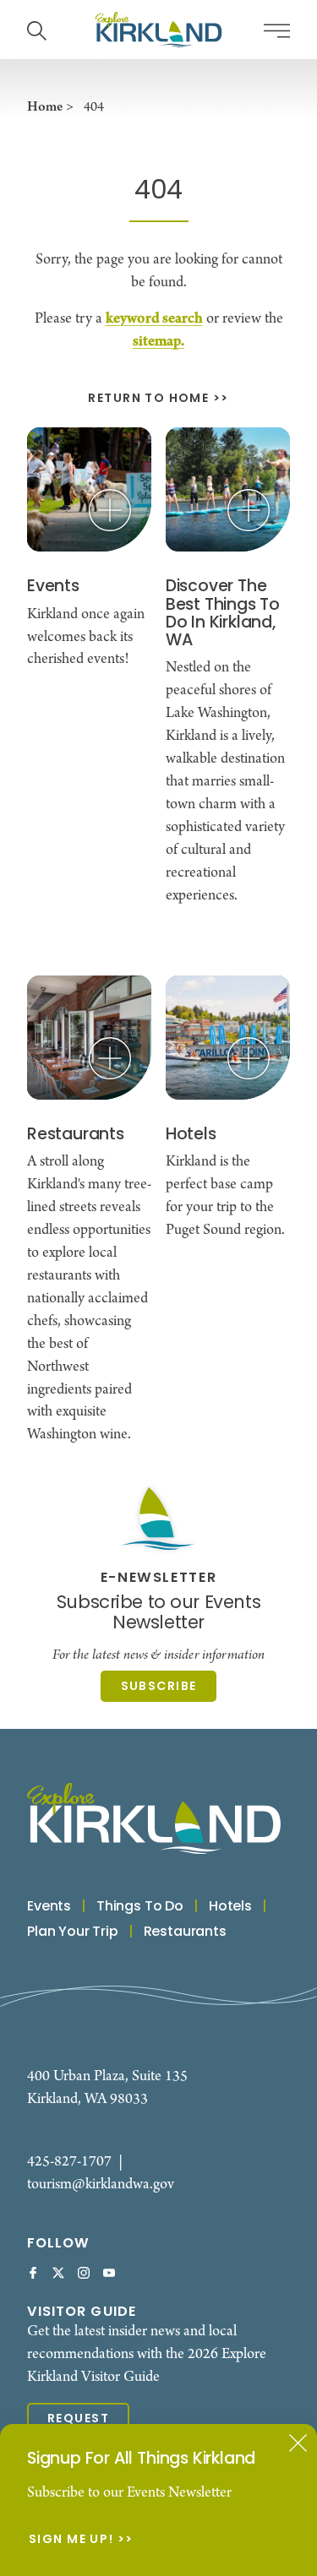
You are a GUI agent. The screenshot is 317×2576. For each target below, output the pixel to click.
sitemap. (158, 342)
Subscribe (159, 1687)
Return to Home (148, 399)
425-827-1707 (69, 2162)
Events (49, 1907)
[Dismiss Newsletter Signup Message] (298, 2443)
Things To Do (140, 1907)
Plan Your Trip (73, 1932)
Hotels (230, 1907)
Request (78, 2419)
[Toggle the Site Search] (37, 29)
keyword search (154, 319)
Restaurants (185, 1932)
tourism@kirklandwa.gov (101, 2185)
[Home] (159, 30)
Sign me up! (71, 2541)
